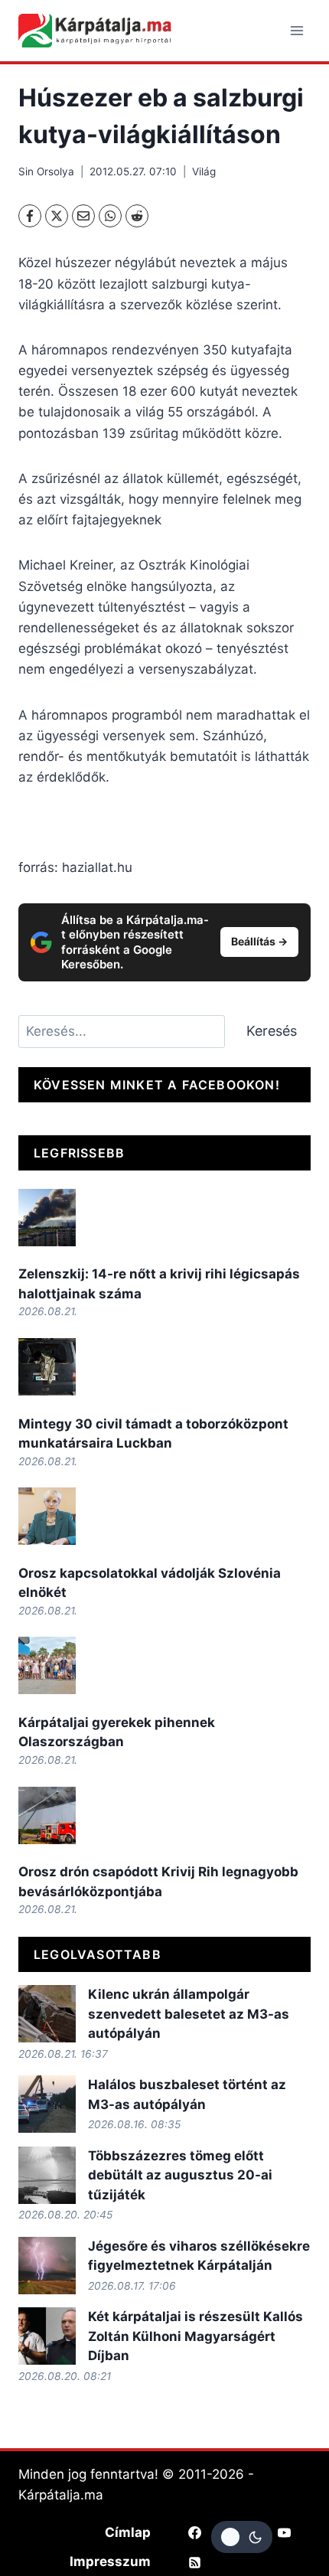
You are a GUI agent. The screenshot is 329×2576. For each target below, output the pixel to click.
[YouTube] (285, 2532)
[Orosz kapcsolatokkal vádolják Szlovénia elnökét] (47, 1516)
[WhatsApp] (110, 216)
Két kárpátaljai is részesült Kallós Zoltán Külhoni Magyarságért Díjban (195, 2336)
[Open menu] (296, 30)
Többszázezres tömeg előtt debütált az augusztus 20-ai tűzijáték (180, 2175)
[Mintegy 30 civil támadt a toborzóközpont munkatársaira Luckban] (47, 1367)
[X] (57, 216)
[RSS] (194, 2562)
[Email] (83, 216)
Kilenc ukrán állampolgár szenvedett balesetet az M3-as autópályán (189, 2014)
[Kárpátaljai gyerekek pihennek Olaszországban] (47, 1665)
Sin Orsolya (46, 171)
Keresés (272, 1031)
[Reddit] (137, 216)
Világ (204, 171)
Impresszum (110, 2561)
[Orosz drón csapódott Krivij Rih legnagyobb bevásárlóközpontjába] (47, 1815)
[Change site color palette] (242, 2537)
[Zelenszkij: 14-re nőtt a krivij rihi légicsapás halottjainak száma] (47, 1218)
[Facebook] (30, 216)
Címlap (128, 2532)
